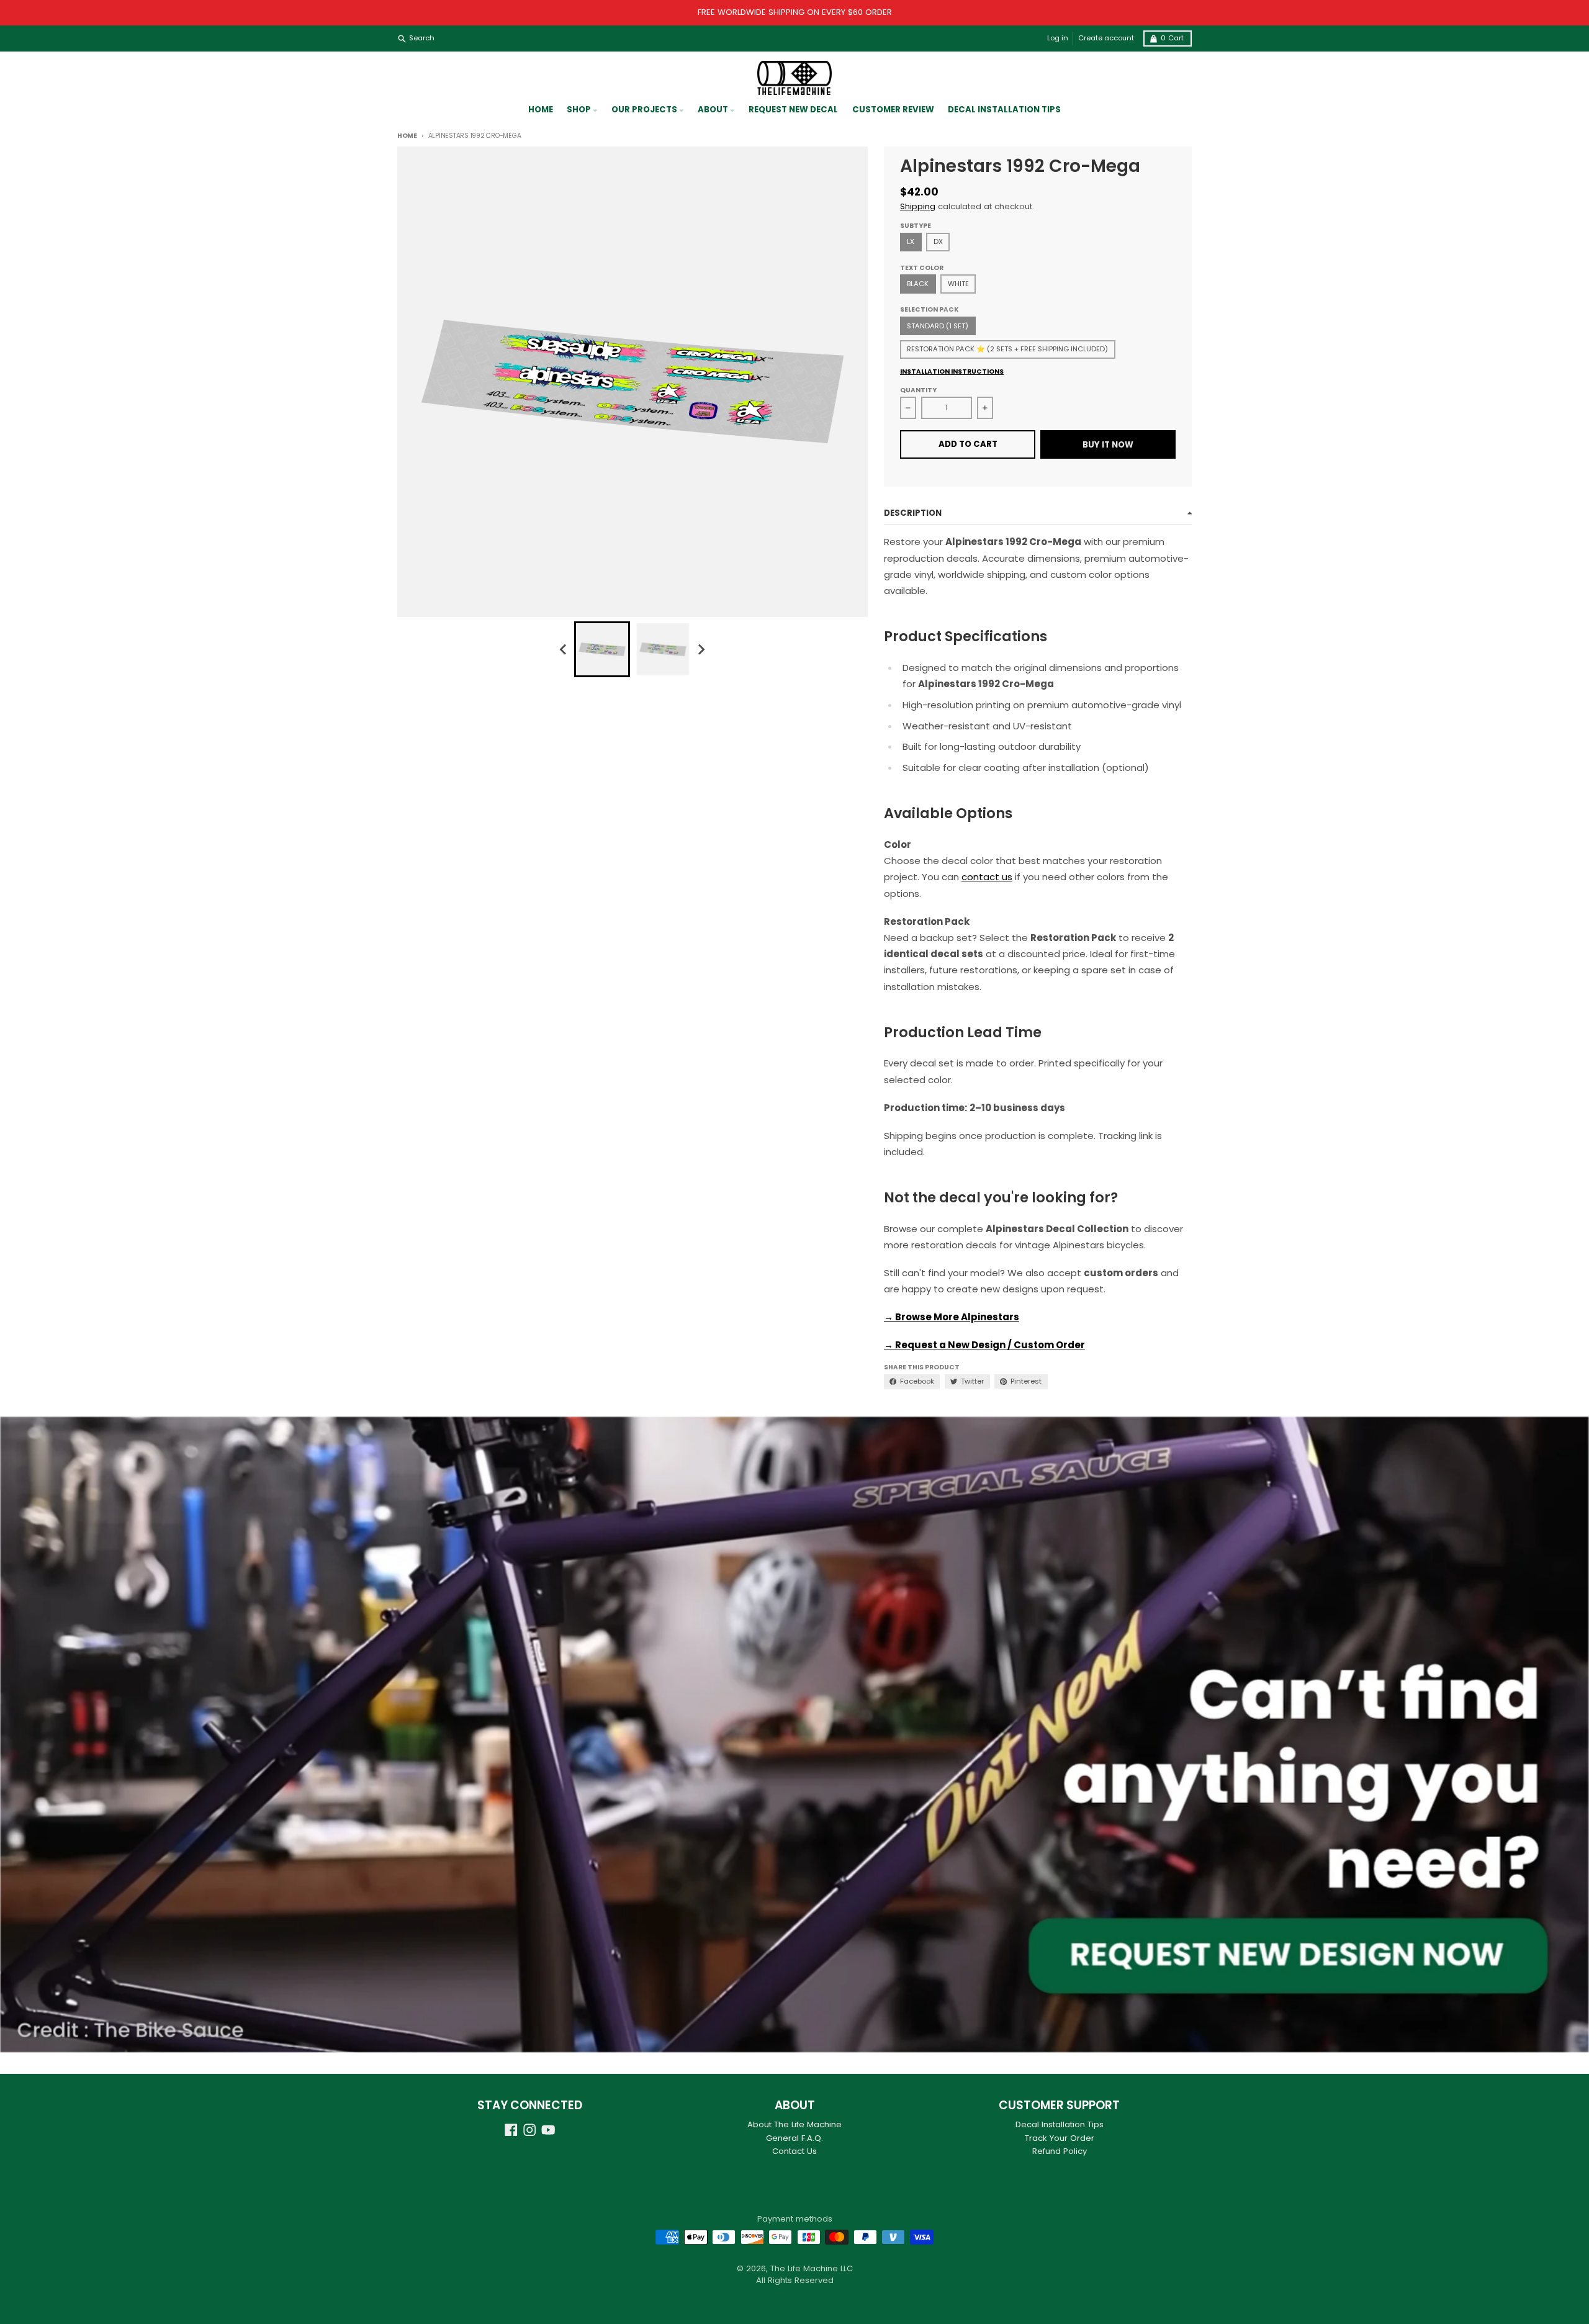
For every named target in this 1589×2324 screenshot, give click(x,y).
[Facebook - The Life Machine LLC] (511, 2130)
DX (938, 241)
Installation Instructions (952, 372)
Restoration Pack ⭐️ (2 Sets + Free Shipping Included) (1007, 349)
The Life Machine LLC (812, 2268)
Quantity (918, 390)
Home (407, 136)
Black (918, 284)
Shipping (918, 206)
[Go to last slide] (564, 650)
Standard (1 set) (938, 326)
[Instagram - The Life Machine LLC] (530, 2130)
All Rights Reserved (795, 2280)
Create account (1106, 38)
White (958, 284)
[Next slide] (701, 650)
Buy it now (1108, 445)
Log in (1058, 38)
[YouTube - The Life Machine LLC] (548, 2130)
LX (911, 241)
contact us (987, 877)
